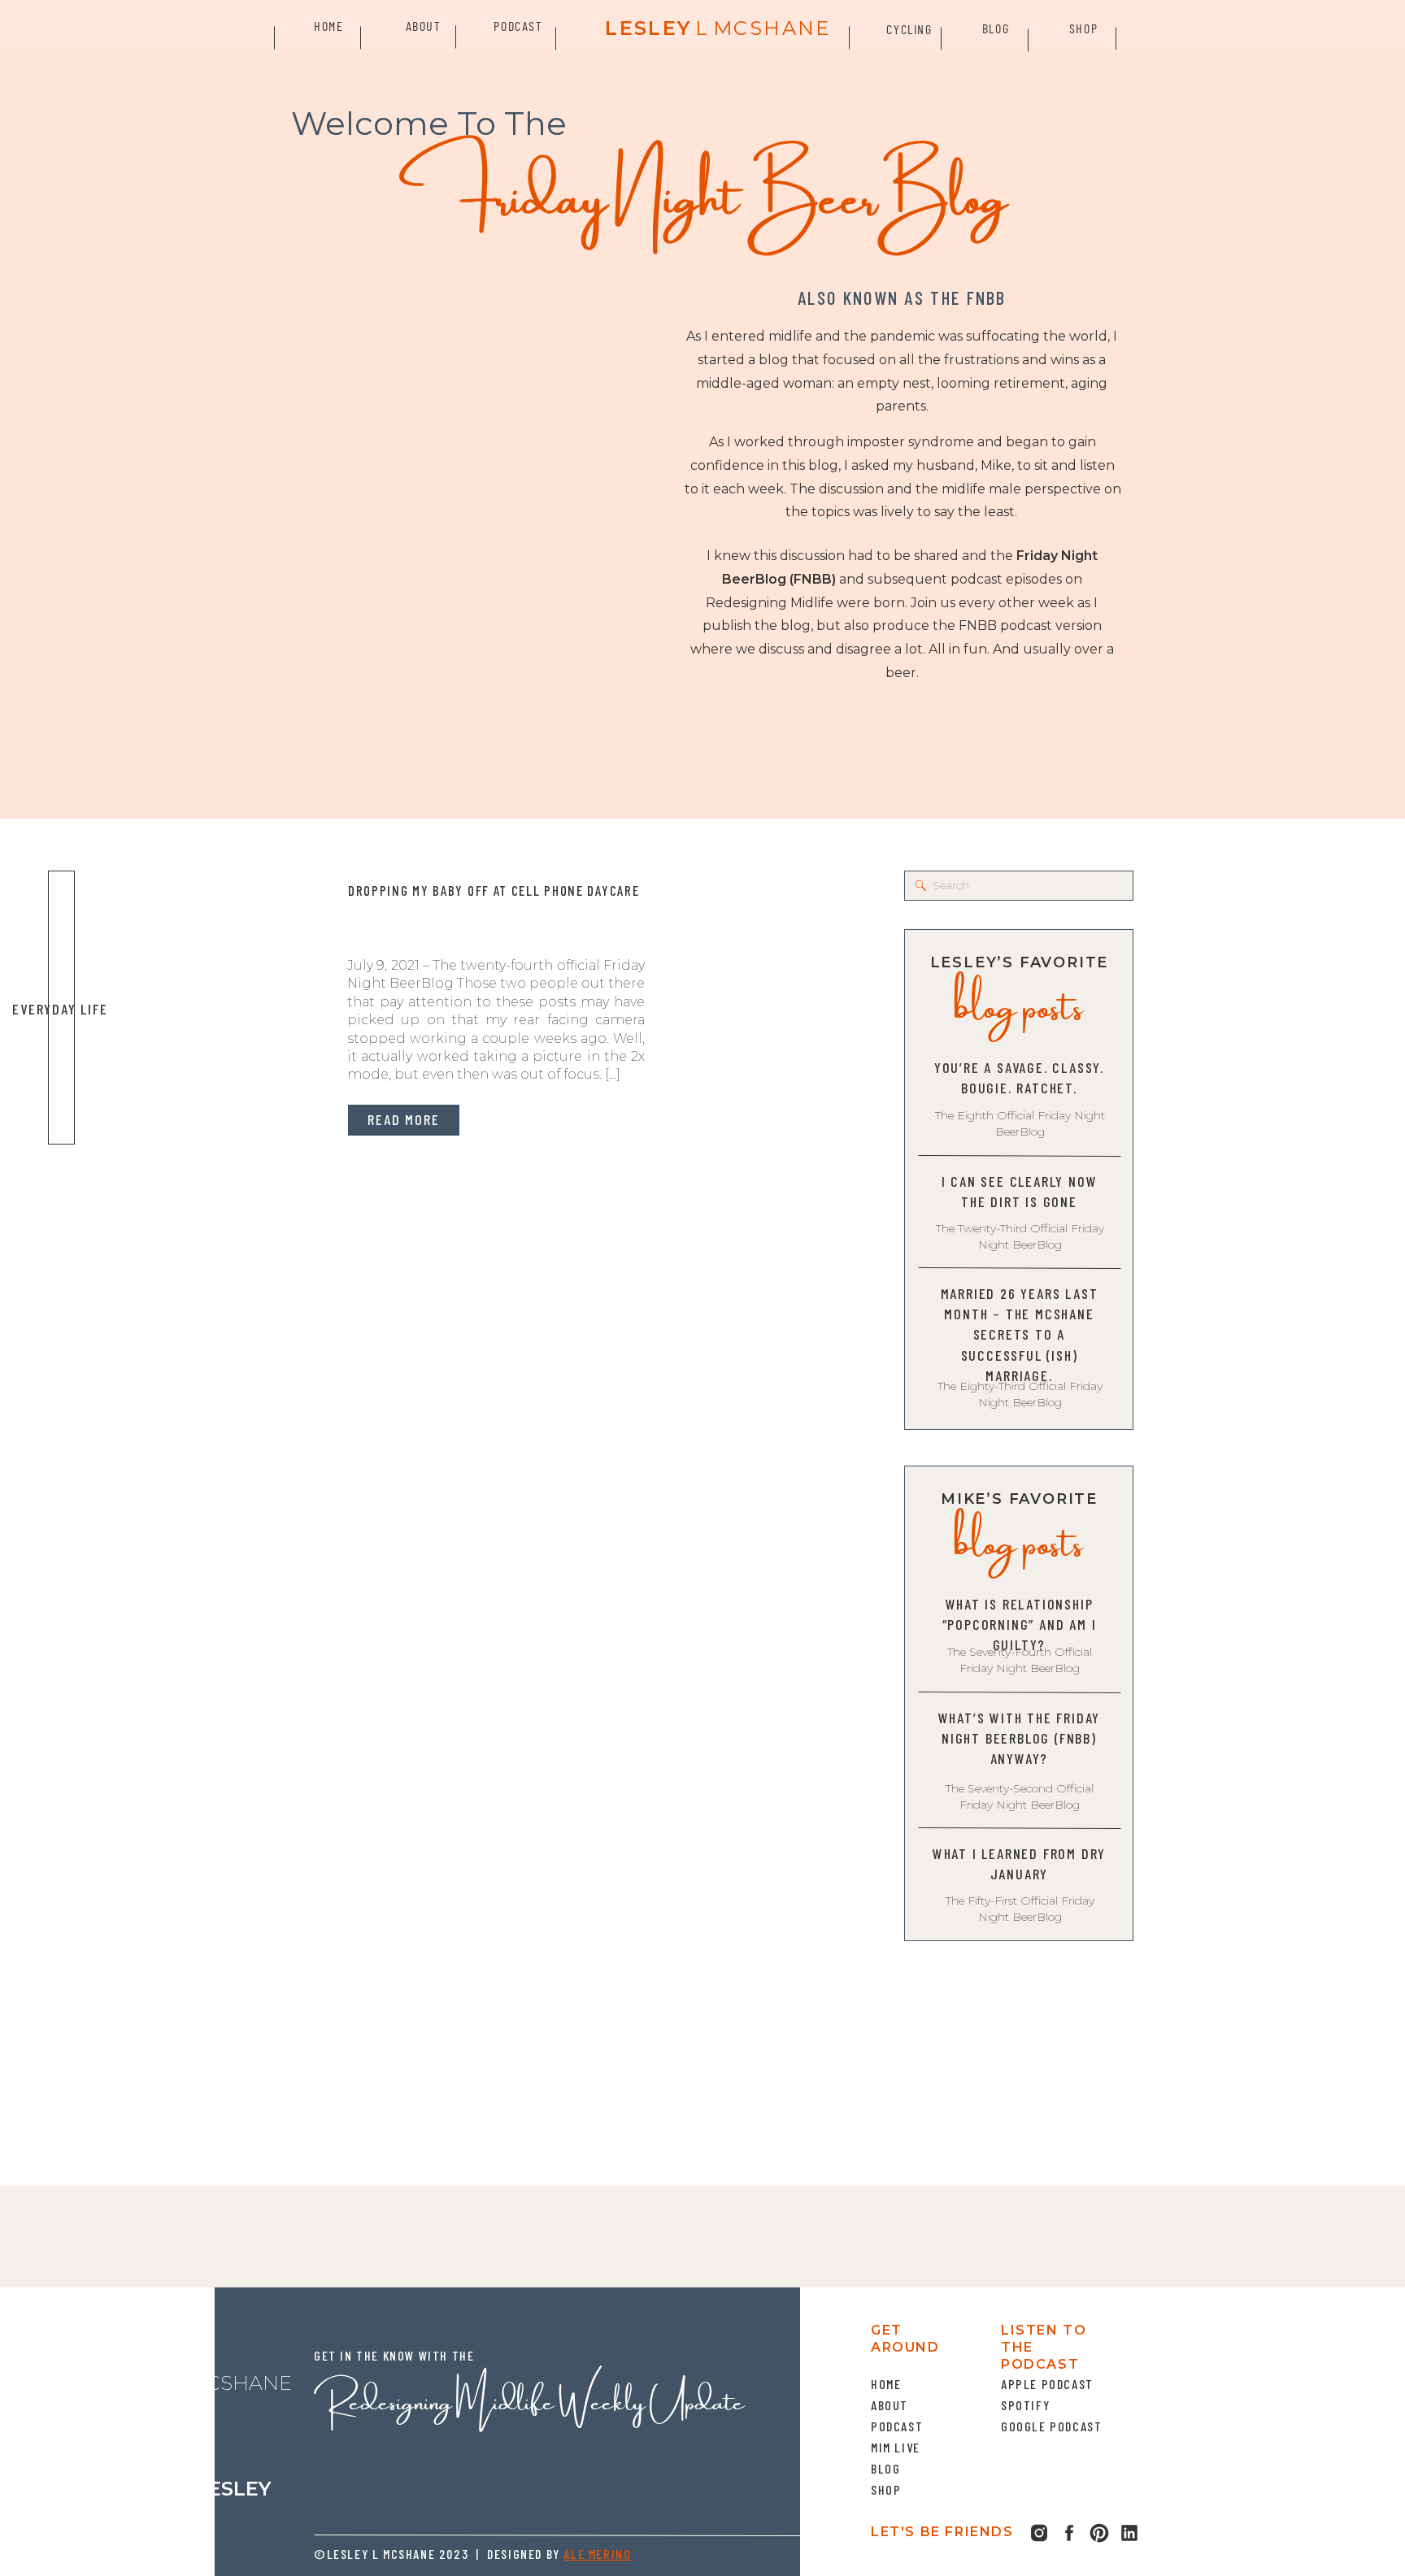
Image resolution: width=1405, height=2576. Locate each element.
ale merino (597, 2554)
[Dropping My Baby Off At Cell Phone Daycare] (207, 1008)
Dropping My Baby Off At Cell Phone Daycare (494, 890)
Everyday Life (60, 1009)
